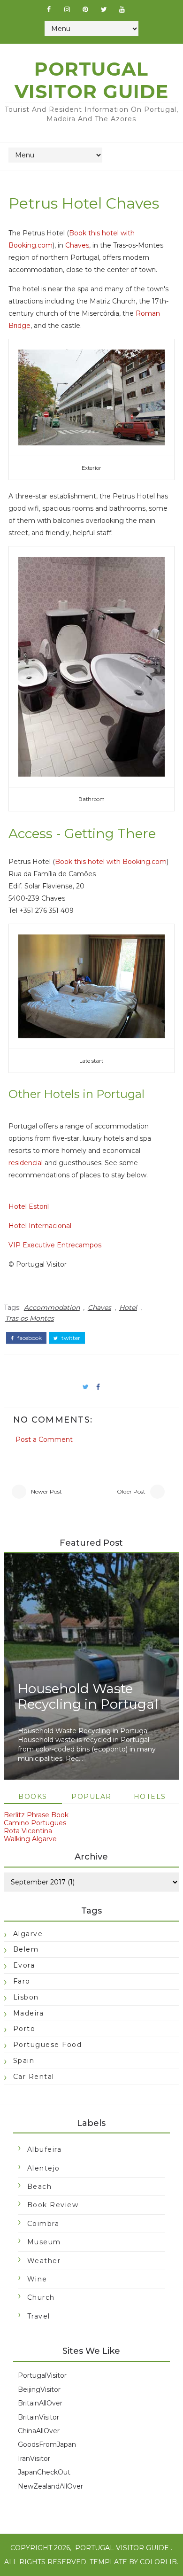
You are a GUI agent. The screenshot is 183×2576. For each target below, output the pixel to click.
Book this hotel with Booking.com (111, 862)
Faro (22, 1981)
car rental (34, 2077)
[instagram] (67, 9)
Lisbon (26, 1997)
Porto (24, 2029)
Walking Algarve (30, 1839)
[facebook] (49, 9)
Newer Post (46, 1491)
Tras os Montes (30, 1318)
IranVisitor (34, 2459)
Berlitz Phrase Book (36, 1815)
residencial (26, 1163)
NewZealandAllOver (50, 2486)
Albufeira (45, 2149)
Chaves (77, 245)
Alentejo (44, 2168)
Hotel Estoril (29, 1206)
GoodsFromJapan (47, 2444)
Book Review (53, 2205)
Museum (44, 2242)
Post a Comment (44, 1440)
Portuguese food (48, 2045)
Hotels (150, 1797)
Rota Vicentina (28, 1831)
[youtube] (122, 9)
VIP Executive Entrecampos (55, 1245)
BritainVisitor (38, 2417)
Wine (37, 2279)
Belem (26, 1949)
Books (33, 1797)
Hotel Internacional (40, 1226)
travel (39, 2316)
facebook (29, 1338)
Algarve (28, 1934)
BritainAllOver (40, 2403)
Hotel (128, 1307)
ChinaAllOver (39, 2431)
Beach (40, 2187)
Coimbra (43, 2224)
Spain (24, 2061)
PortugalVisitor (42, 2375)
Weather (44, 2261)
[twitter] (104, 9)
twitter (70, 1338)
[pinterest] (85, 9)
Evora (24, 1965)
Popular (91, 1797)
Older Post (131, 1491)
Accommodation (52, 1307)
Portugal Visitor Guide (91, 80)
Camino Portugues (35, 1823)
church (41, 2297)
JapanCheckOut (44, 2472)
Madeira (29, 2013)
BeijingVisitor (39, 2389)
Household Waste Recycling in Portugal (88, 1697)
